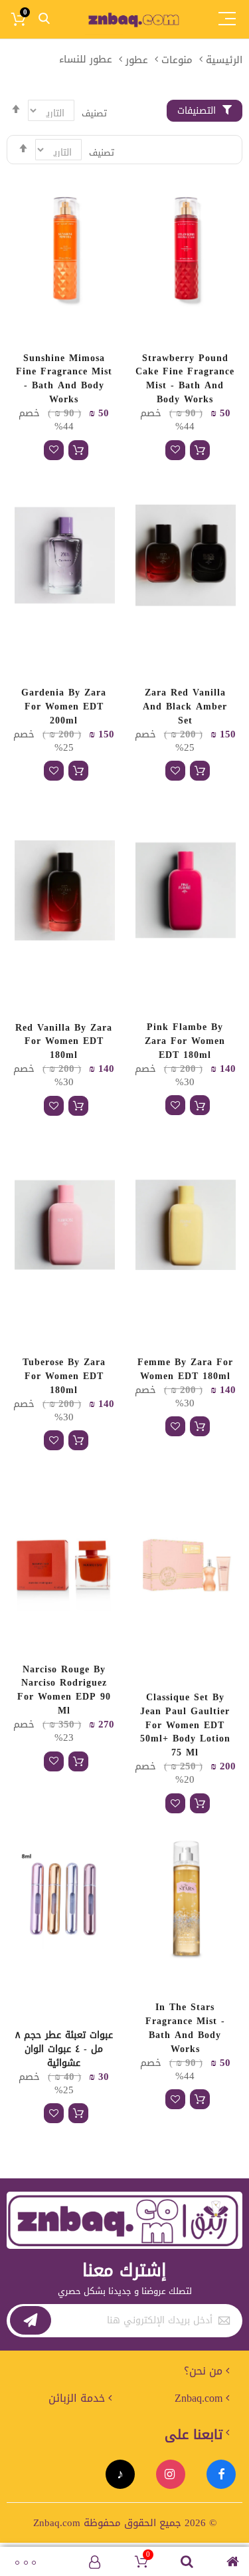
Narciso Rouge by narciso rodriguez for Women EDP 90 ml (64, 1690)
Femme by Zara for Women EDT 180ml (185, 1369)
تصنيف (102, 153)
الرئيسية (224, 59)
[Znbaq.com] (135, 19)
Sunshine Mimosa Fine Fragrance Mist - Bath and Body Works (64, 379)
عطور (137, 59)
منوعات (177, 59)
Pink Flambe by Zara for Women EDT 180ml (185, 1041)
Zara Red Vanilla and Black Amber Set (185, 707)
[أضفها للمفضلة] (175, 450)
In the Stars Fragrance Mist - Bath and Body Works (185, 2028)
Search (44, 19)
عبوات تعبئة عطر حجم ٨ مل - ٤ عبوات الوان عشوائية (64, 2049)
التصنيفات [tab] (197, 111)
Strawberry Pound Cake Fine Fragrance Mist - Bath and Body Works (185, 379)
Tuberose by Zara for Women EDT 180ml (64, 1376)
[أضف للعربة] (200, 450)
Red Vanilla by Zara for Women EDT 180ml (64, 1042)
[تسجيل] (31, 2320)
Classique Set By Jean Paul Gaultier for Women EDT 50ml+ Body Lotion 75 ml (185, 1725)
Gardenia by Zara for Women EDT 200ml (64, 707)
